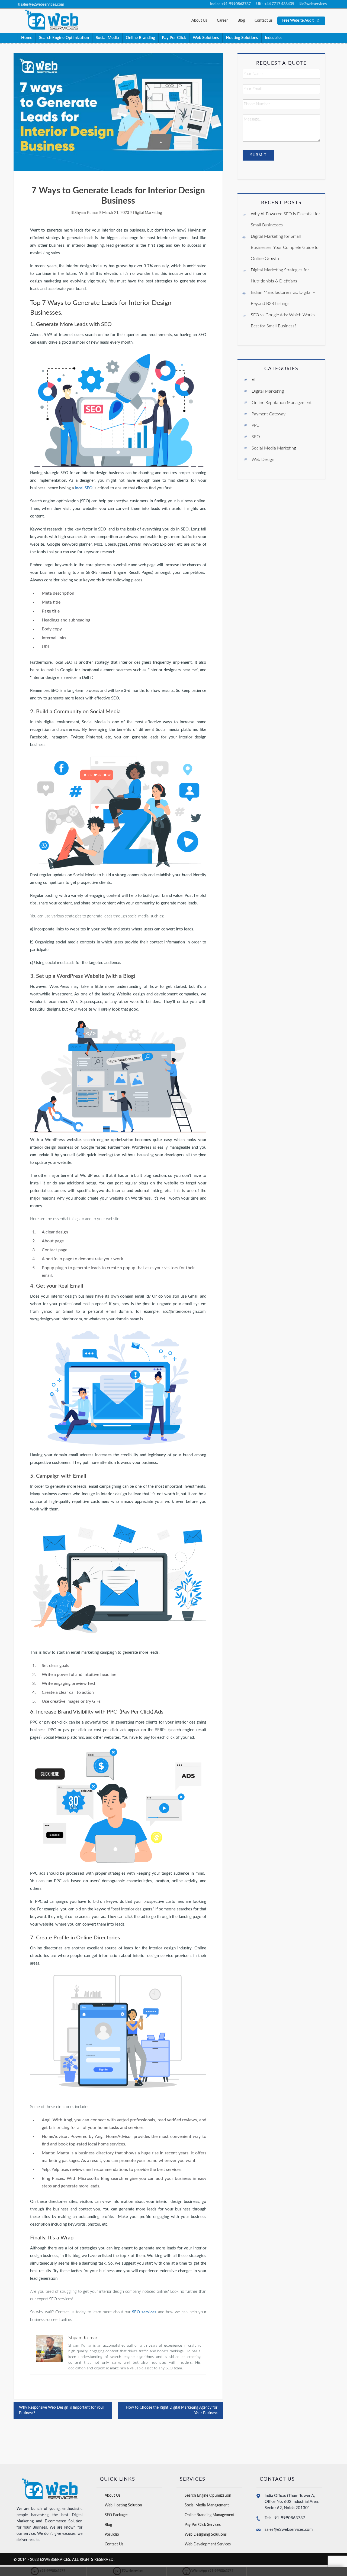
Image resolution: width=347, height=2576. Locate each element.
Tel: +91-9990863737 (285, 2518)
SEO (256, 437)
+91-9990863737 (48, 2571)
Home (27, 38)
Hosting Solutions (242, 38)
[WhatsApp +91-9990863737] (208, 2571)
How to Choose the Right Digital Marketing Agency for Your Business (172, 2410)
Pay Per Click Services (203, 2525)
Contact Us (114, 2544)
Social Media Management (207, 2505)
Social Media (107, 38)
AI (253, 380)
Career (222, 21)
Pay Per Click (174, 38)
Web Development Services (208, 2544)
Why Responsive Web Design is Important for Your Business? (62, 2410)
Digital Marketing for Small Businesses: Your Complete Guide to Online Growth (285, 247)
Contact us (264, 21)
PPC (256, 425)
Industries (274, 38)
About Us (199, 21)
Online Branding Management (210, 2515)
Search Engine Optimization (64, 38)
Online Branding (140, 38)
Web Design (263, 460)
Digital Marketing (147, 213)
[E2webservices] (128, 2571)
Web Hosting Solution (123, 2505)
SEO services (144, 2312)
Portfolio (112, 2535)
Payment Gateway (269, 414)
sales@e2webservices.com (289, 2530)
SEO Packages (116, 2515)
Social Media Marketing (274, 448)
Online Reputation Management (282, 403)
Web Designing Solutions (206, 2535)
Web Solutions (206, 38)
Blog (241, 21)
